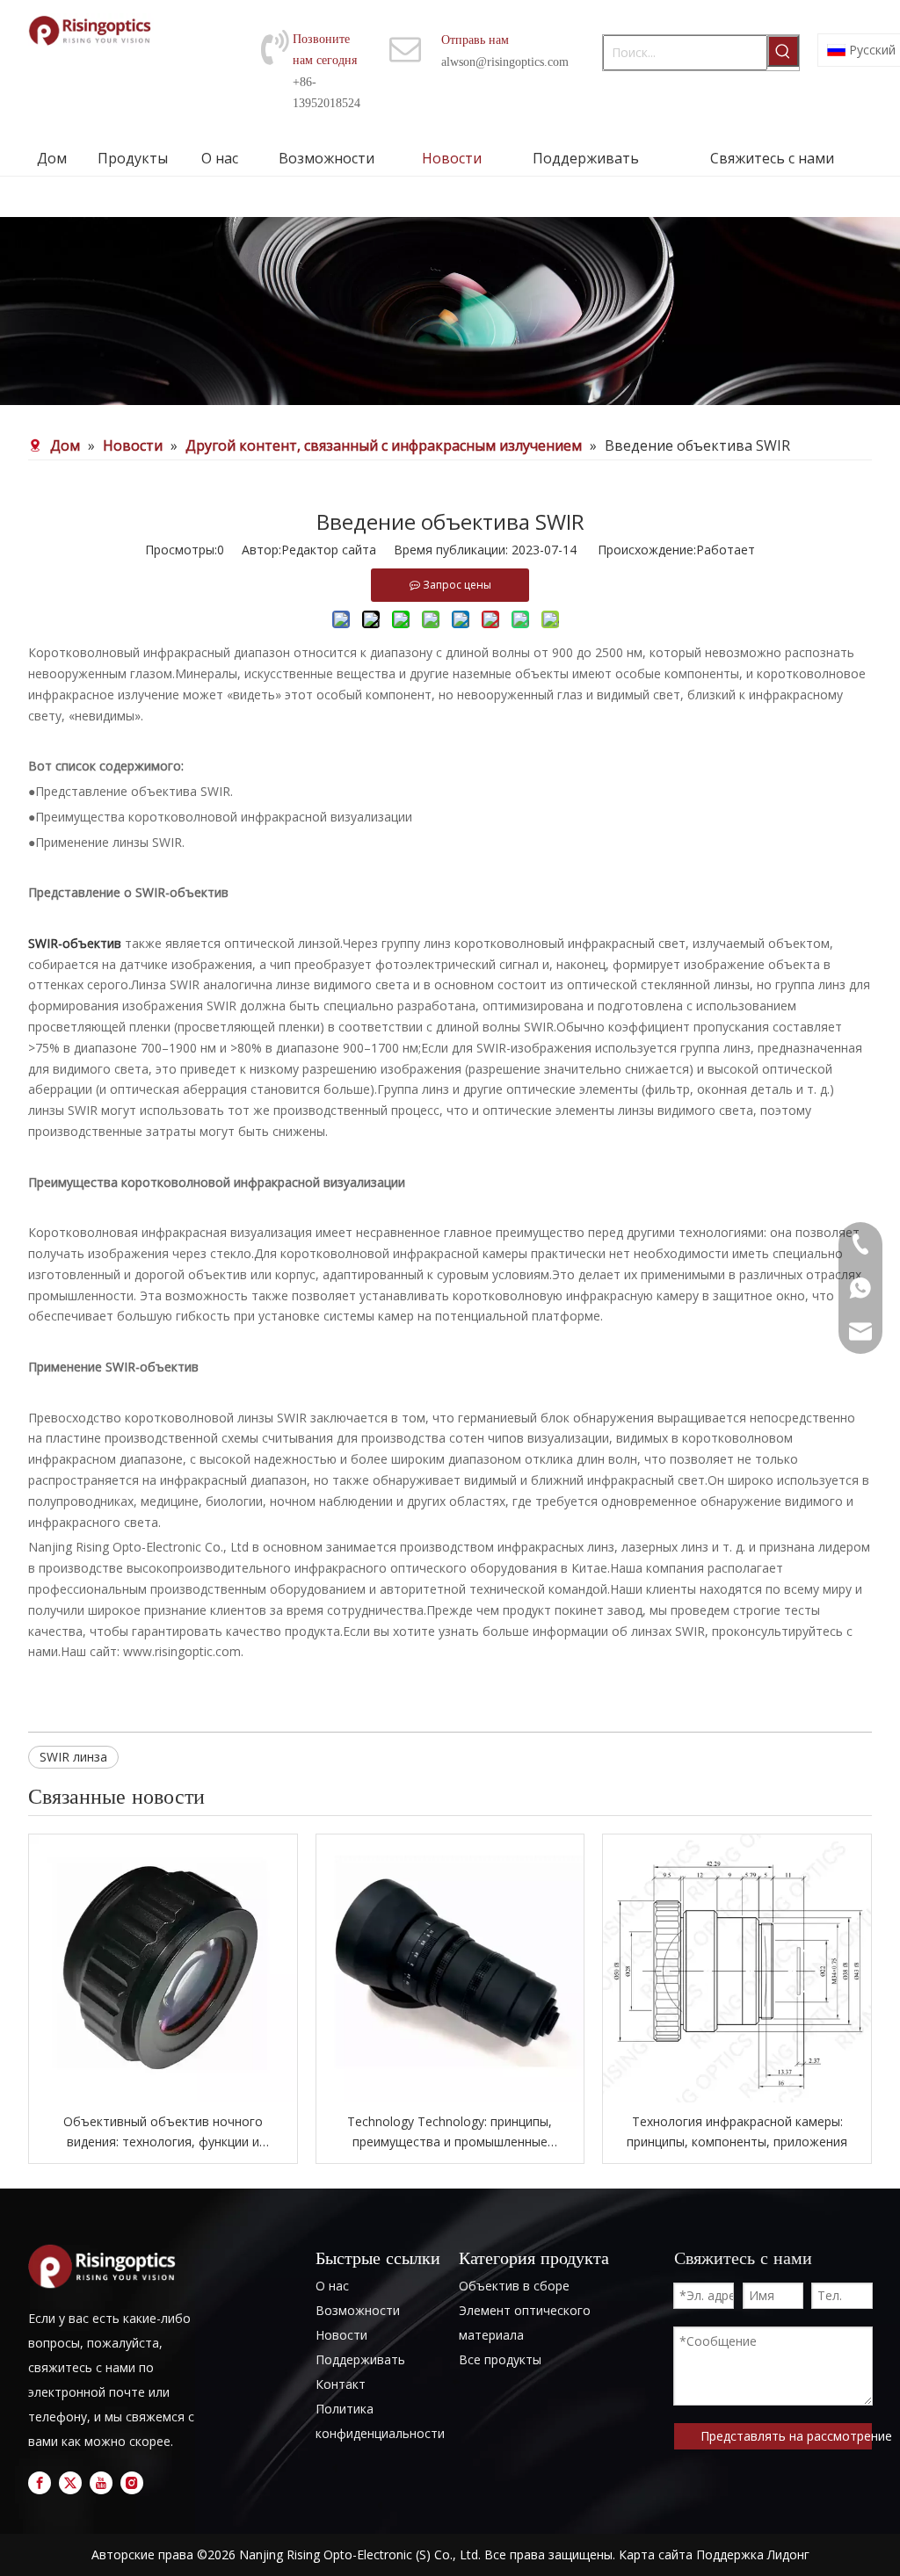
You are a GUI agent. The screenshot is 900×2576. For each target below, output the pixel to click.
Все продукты (500, 2359)
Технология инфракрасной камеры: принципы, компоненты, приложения (737, 2132)
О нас (332, 2286)
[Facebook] (40, 2483)
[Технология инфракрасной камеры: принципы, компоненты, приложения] (737, 1968)
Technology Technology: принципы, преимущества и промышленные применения (450, 2133)
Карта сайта (656, 2554)
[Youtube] (101, 2483)
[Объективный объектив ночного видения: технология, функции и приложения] (163, 1968)
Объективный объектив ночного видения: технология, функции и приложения (163, 2133)
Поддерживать (360, 2359)
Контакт (341, 2384)
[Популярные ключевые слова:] (783, 51)
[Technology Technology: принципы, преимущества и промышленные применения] (450, 1968)
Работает (726, 550)
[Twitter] (70, 2483)
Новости (341, 2335)
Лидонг (788, 2554)
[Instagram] (132, 2483)
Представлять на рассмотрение (786, 2436)
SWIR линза (73, 1757)
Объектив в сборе (514, 2286)
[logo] (105, 2266)
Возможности (358, 2310)
